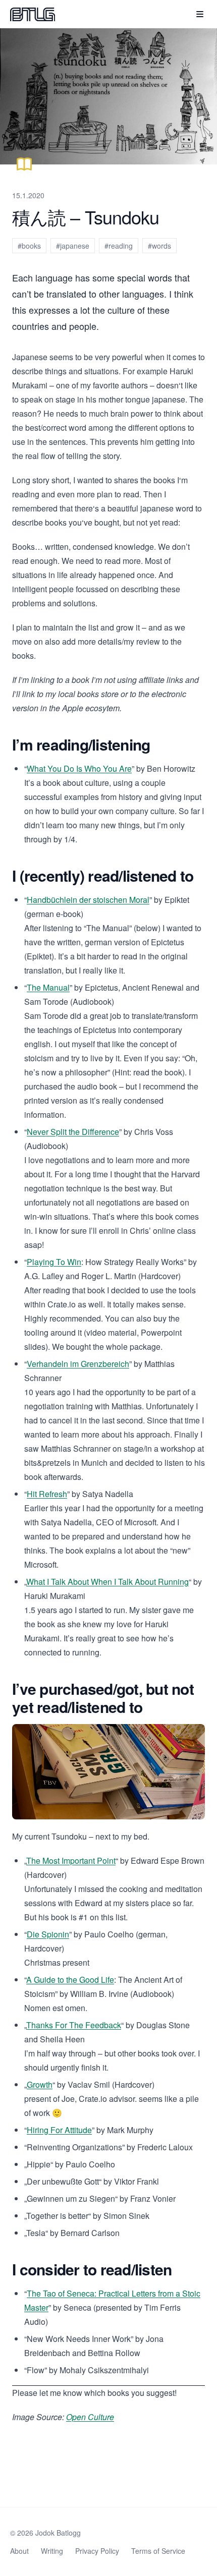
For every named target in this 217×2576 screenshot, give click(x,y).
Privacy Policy (97, 2551)
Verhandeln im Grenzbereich (78, 1364)
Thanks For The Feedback (74, 2025)
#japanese (73, 246)
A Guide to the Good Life (70, 1980)
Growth (40, 2084)
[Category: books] (24, 164)
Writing (52, 2551)
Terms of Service (158, 2551)
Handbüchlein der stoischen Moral (88, 900)
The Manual (48, 987)
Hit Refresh (47, 1494)
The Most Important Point (71, 1861)
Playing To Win (54, 1262)
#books (29, 246)
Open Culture (90, 2417)
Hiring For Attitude (59, 2130)
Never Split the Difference (73, 1132)
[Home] (33, 14)
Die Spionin (48, 1934)
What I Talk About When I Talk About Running (107, 1582)
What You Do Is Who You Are (79, 768)
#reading (119, 246)
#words (159, 246)
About (19, 2551)
